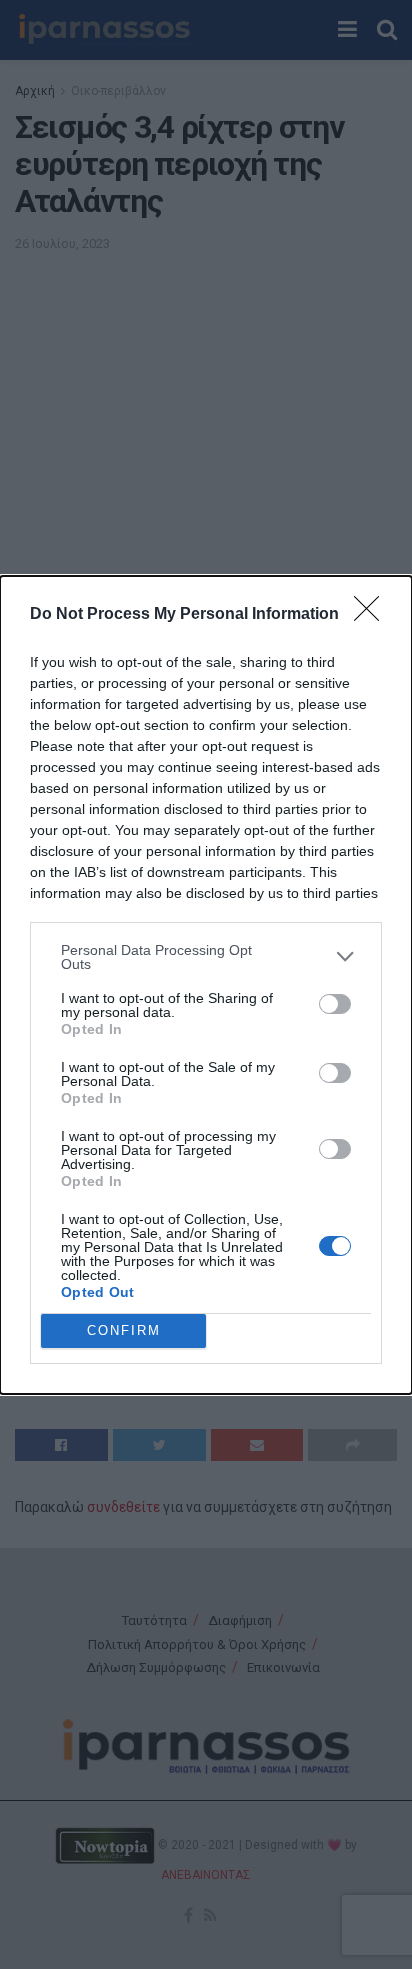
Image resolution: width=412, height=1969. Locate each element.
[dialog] (206, 985)
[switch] (335, 1004)
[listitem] (206, 957)
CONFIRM (124, 1330)
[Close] (373, 615)
